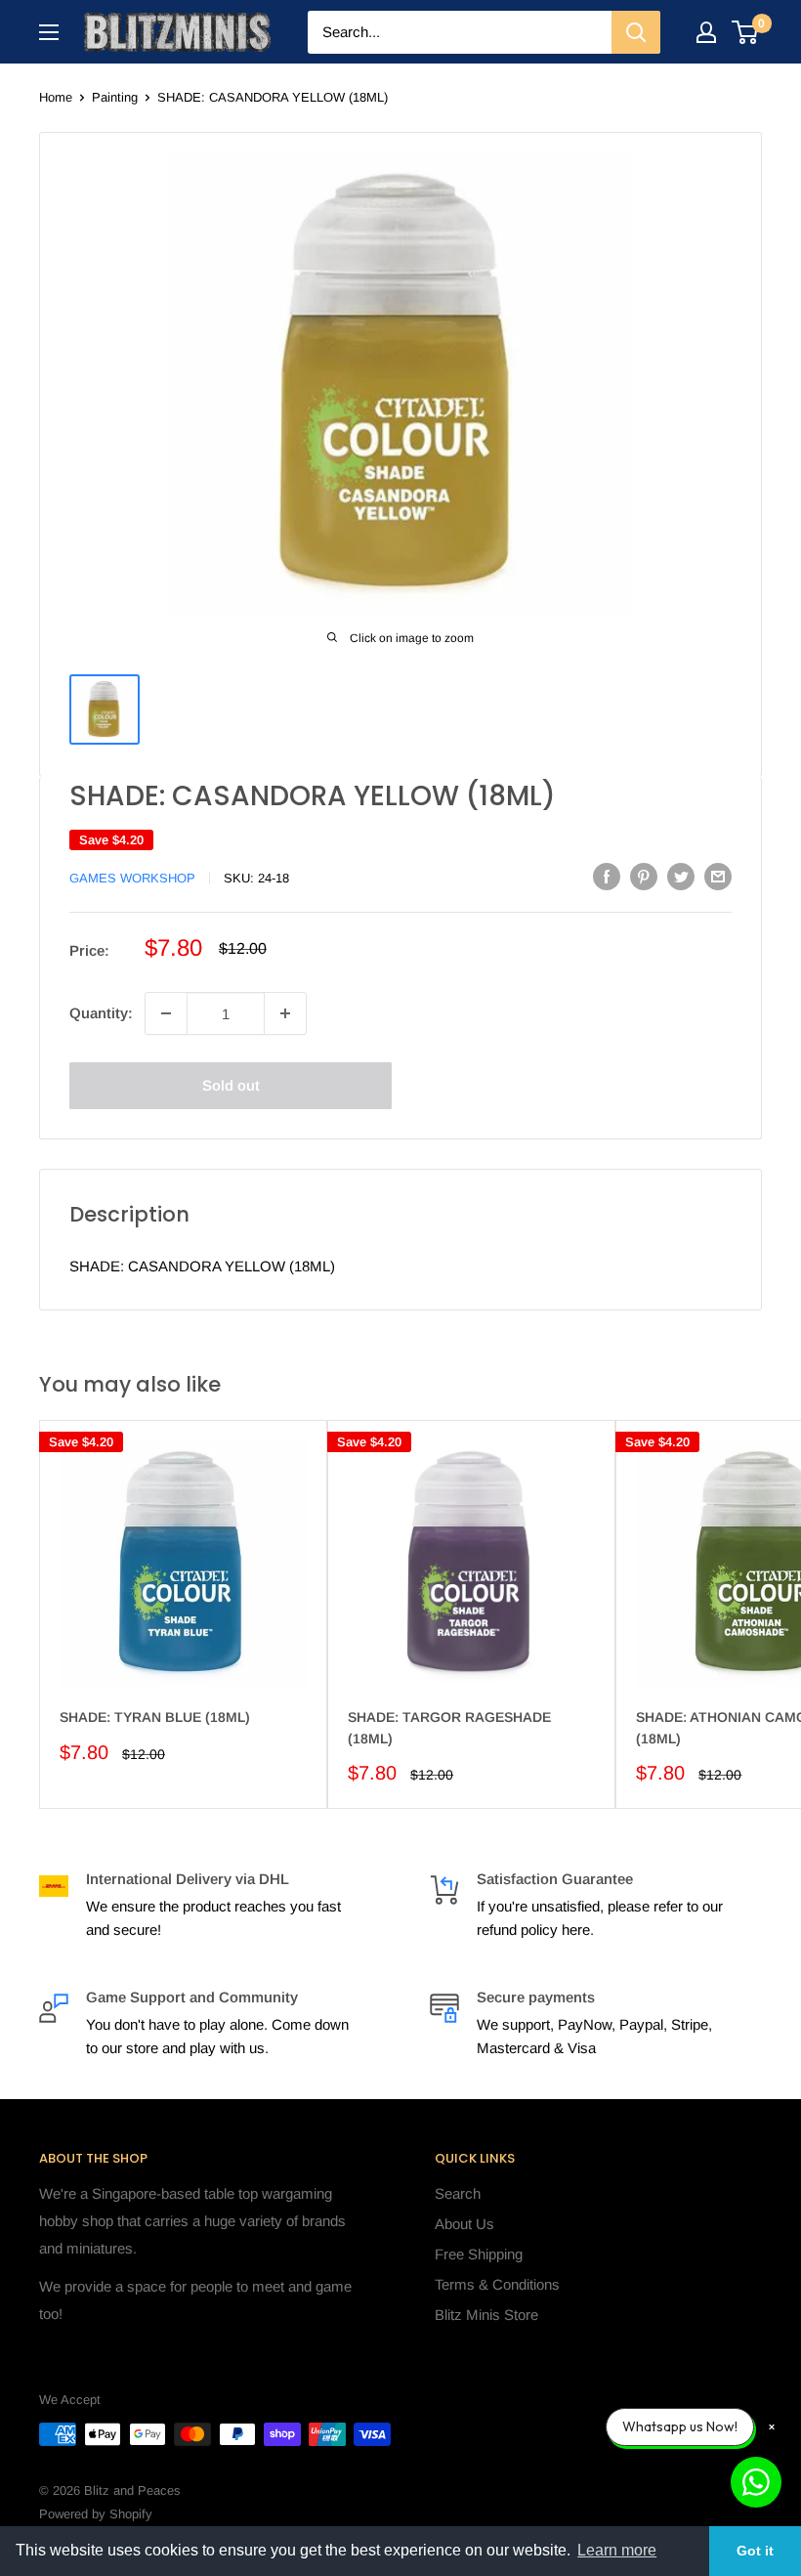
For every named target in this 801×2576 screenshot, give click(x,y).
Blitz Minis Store (486, 2315)
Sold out (231, 1085)
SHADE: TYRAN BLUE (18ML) (155, 1717)
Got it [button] (755, 2551)
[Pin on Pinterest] (644, 876)
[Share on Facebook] (607, 876)
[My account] (706, 32)
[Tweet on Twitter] (681, 876)
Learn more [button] (617, 2550)
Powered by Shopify (96, 2514)
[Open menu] (49, 32)
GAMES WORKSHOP (132, 878)
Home (56, 97)
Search (458, 2193)
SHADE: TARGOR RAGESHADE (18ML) (449, 1728)
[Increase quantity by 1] (285, 1013)
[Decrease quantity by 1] (166, 1013)
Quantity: (101, 1013)
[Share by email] (718, 876)
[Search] (636, 32)
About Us (464, 2224)
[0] (746, 32)
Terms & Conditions (497, 2284)
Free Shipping (479, 2254)
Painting (115, 97)
